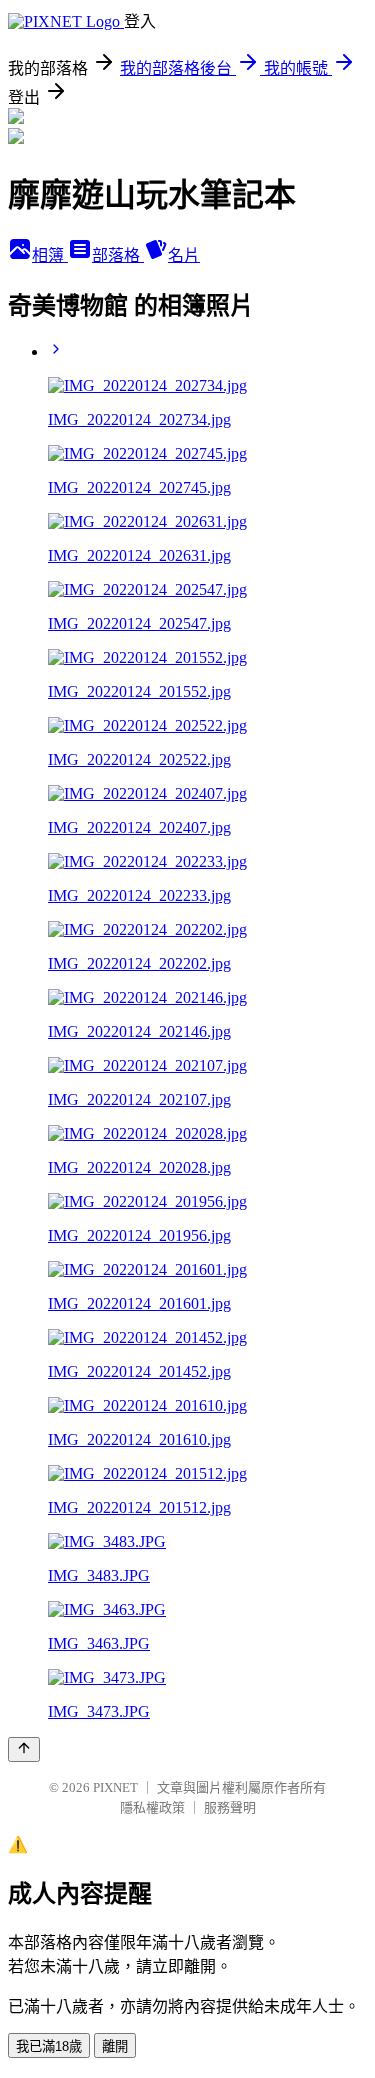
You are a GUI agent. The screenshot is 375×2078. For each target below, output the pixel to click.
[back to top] (24, 1749)
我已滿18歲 (49, 2046)
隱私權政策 (152, 1807)
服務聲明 (230, 1807)
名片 (184, 255)
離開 (115, 2046)
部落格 (118, 255)
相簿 (50, 255)
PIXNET (115, 1787)
